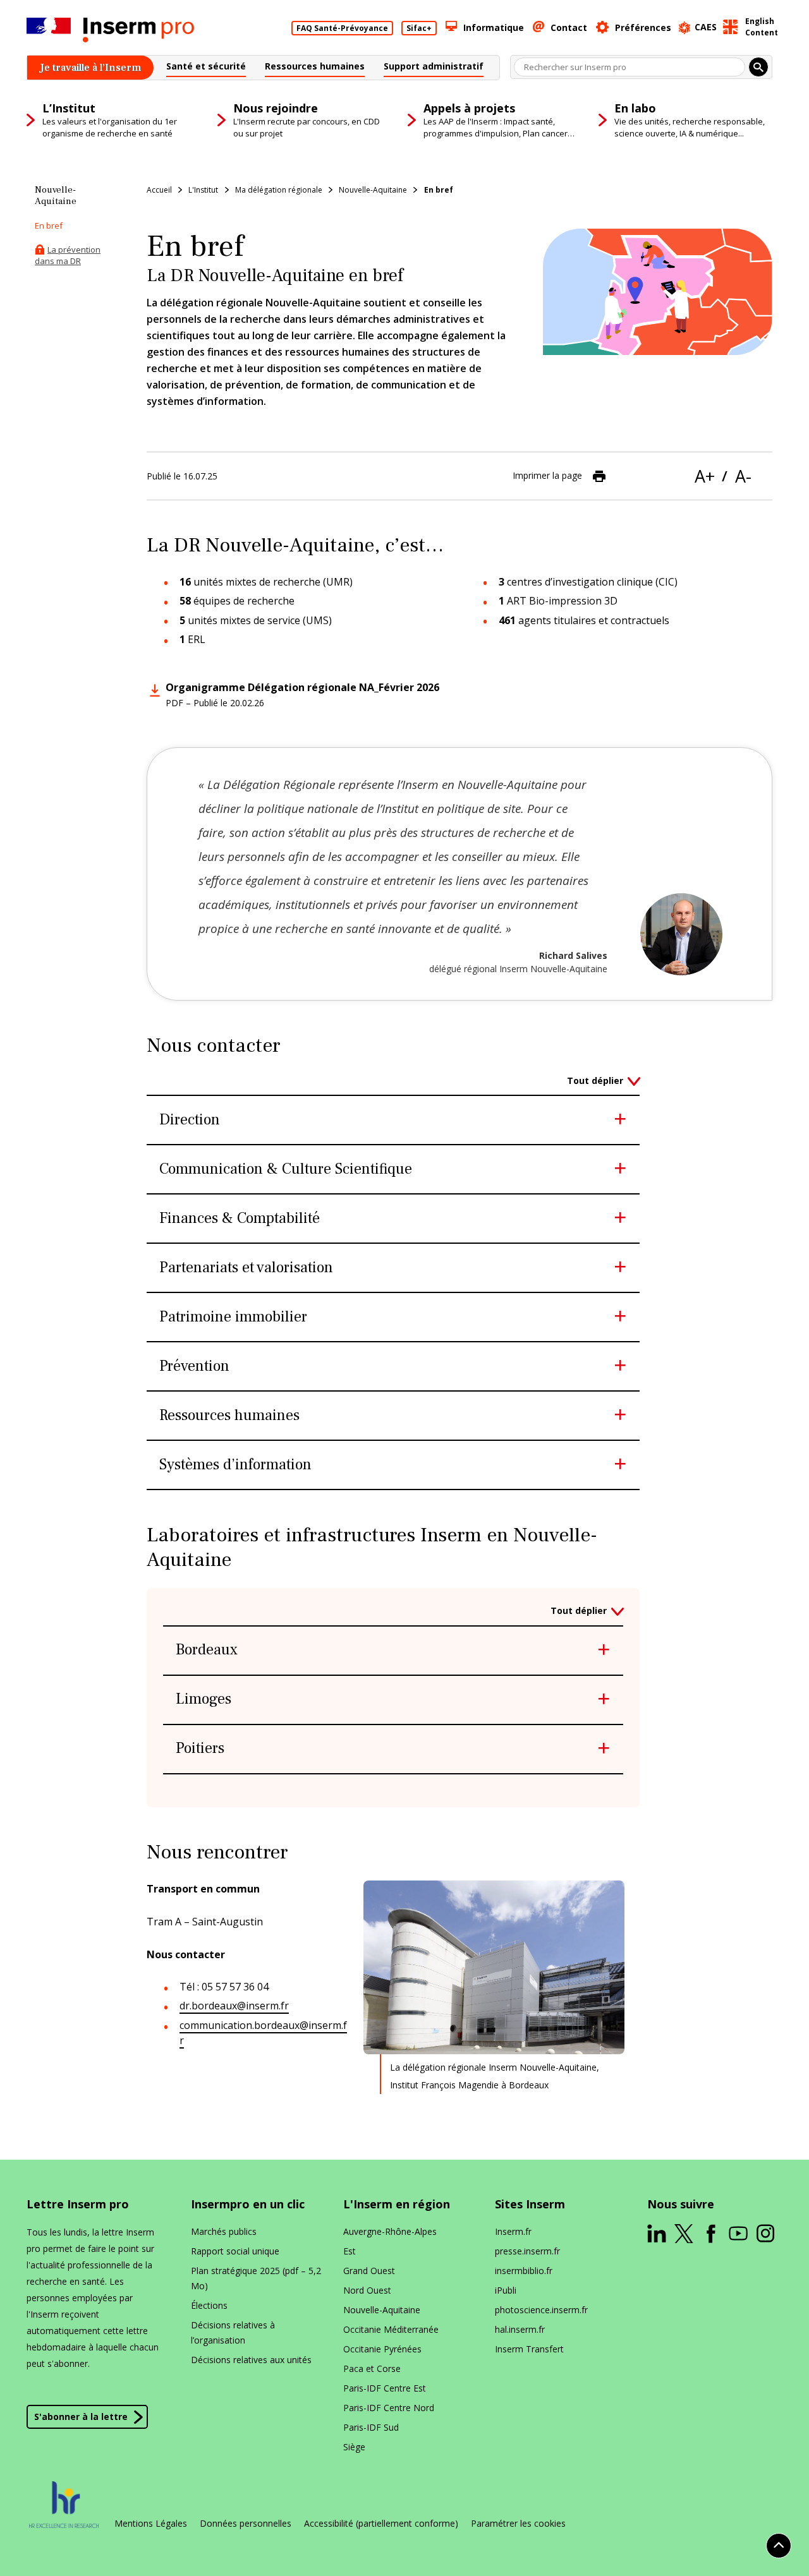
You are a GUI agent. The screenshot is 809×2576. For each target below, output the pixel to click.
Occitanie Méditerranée (391, 2329)
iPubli (506, 2290)
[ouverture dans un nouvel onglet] (657, 2234)
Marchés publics (224, 2231)
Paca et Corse (372, 2368)
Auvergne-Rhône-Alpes (390, 2231)
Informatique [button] (494, 27)
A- (743, 476)
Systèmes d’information (235, 1465)
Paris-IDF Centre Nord (389, 2408)
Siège (354, 2447)
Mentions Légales (151, 2524)
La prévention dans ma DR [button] (68, 255)
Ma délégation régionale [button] (279, 190)
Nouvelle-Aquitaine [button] (373, 190)
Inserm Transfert (529, 2349)
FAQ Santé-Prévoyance (342, 28)
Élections (209, 2305)
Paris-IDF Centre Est (385, 2388)
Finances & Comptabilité (240, 1219)
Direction (190, 1120)
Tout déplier (595, 1080)
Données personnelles (246, 2524)
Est (350, 2251)
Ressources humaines (229, 1416)
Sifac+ (419, 28)
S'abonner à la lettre (81, 2417)
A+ (705, 476)
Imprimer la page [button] (547, 475)
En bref (439, 190)
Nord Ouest (367, 2290)
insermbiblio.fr (524, 2271)
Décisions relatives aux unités (251, 2360)
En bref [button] (49, 226)
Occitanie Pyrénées (382, 2349)
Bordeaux (207, 1650)
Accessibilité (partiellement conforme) (381, 2524)
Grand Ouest (369, 2271)
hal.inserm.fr (520, 2329)
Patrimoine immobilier (233, 1317)
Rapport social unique (235, 2251)
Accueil (159, 190)
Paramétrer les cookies (518, 2524)
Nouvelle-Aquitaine (382, 2310)
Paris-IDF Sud (371, 2427)
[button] (206, 68)
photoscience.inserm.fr (541, 2310)
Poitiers (200, 1749)
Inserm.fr (513, 2231)
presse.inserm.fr (527, 2251)
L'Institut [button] (203, 190)
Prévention (194, 1367)
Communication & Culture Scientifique (286, 1170)
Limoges (204, 1700)
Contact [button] (569, 27)
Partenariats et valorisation (246, 1268)
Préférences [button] (643, 27)
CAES (706, 27)
